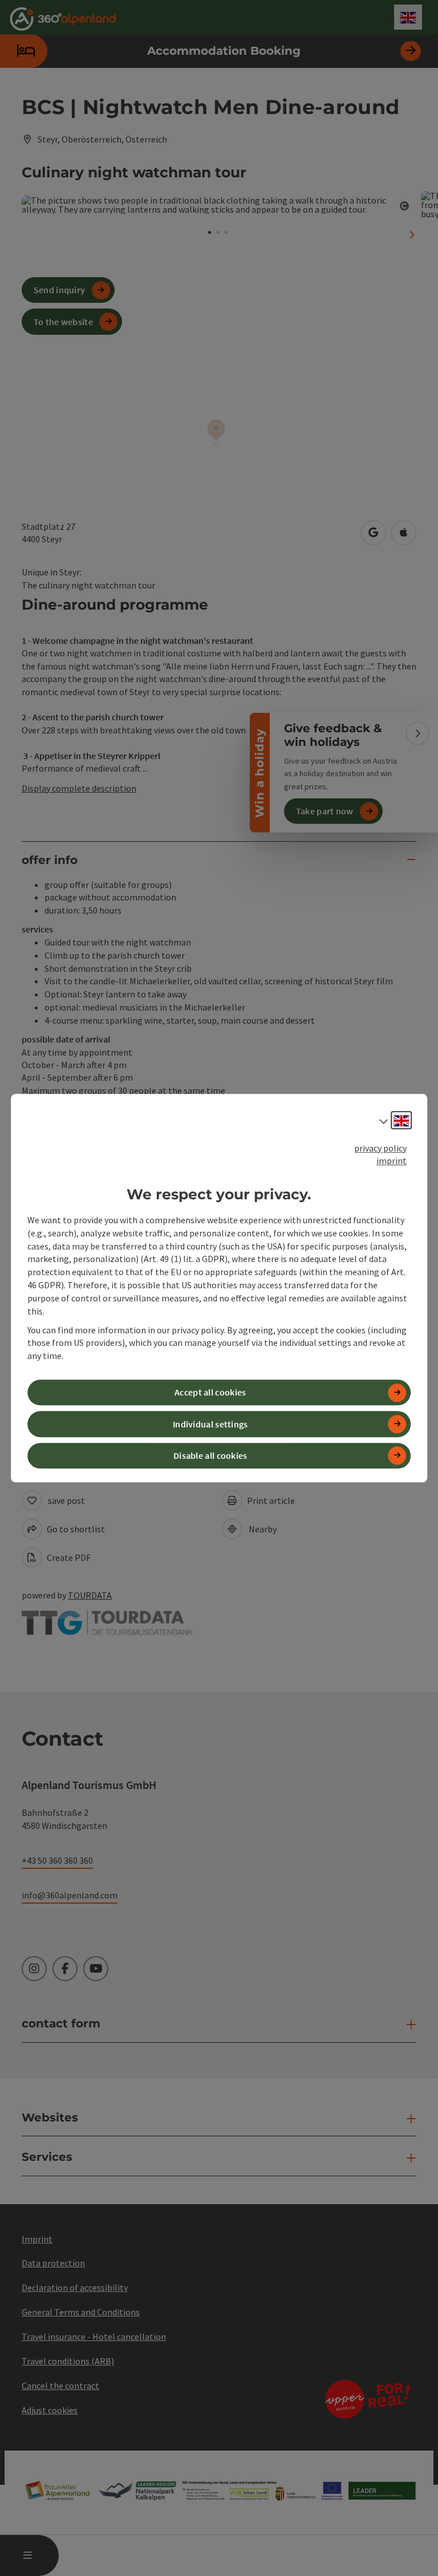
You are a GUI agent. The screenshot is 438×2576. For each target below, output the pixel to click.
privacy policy (380, 1148)
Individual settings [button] (210, 1424)
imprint (392, 1161)
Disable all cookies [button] (210, 1455)
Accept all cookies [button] (210, 1393)
